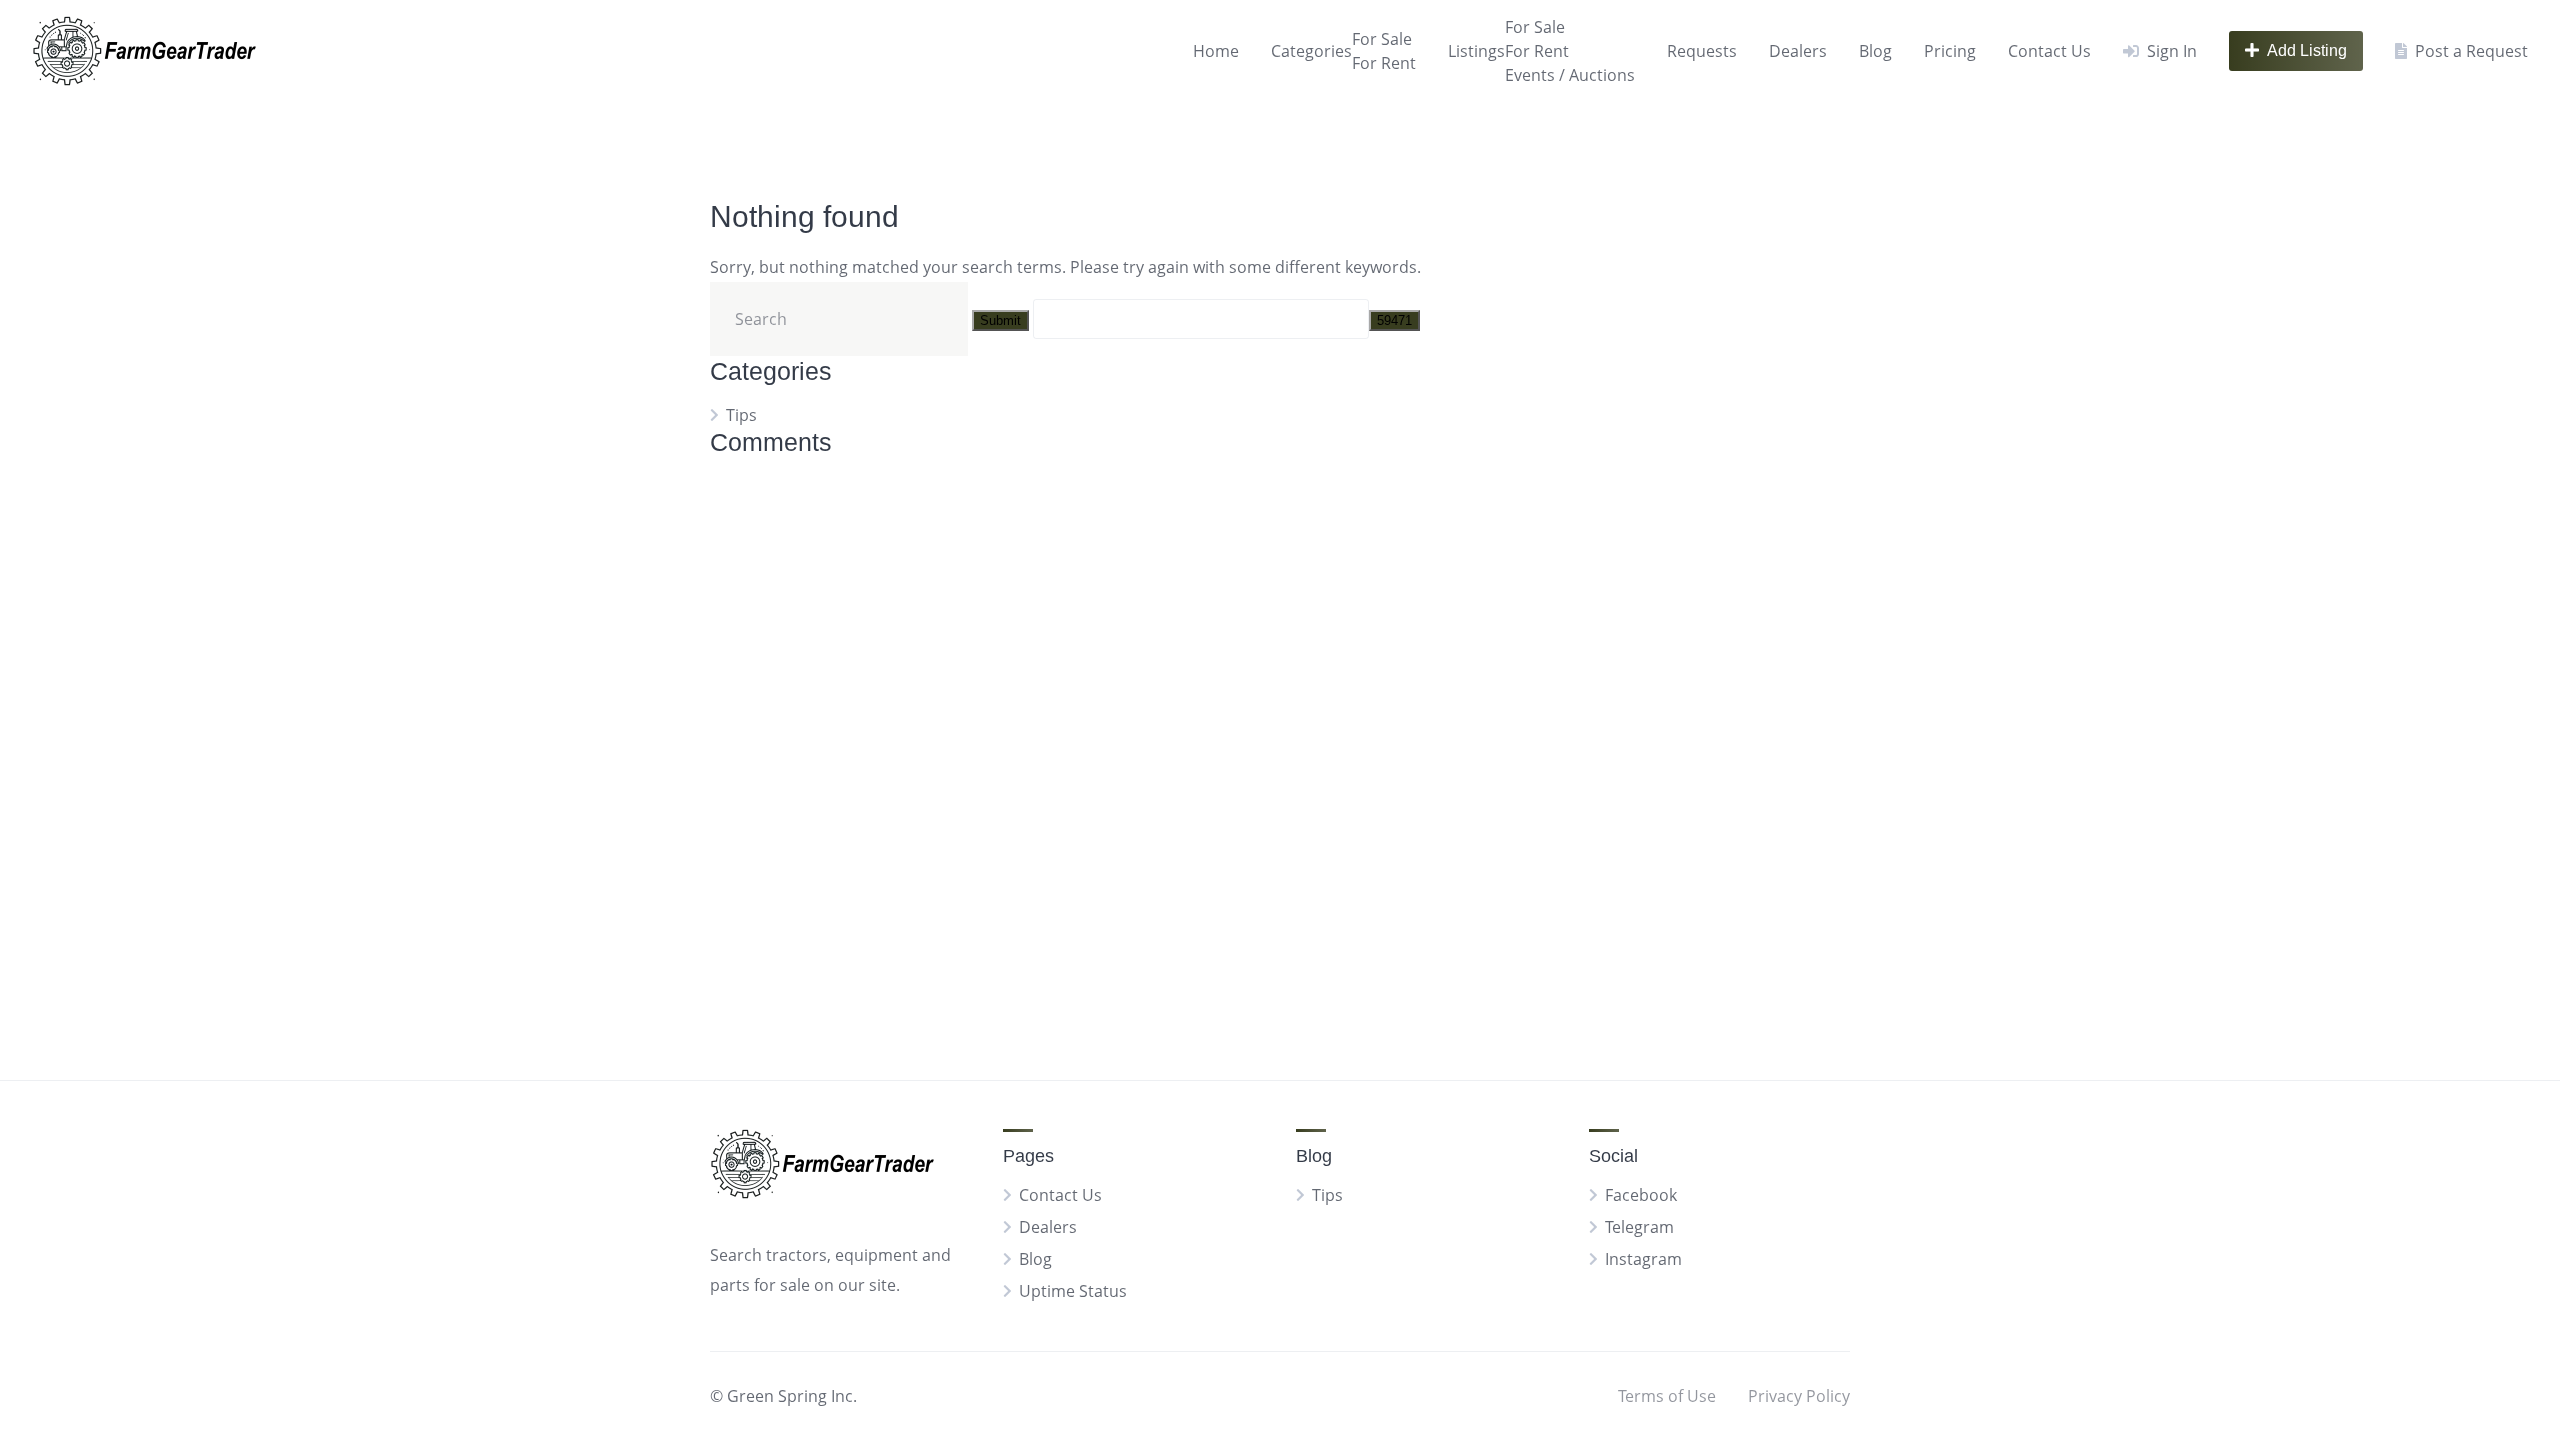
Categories (1311, 51)
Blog (1875, 51)
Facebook (1641, 1195)
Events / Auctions (1570, 75)
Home (1216, 51)
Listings (1476, 51)
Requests (1702, 51)
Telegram (1639, 1227)
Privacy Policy (1799, 1396)
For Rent (1384, 63)
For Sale (1382, 39)
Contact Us (2049, 51)
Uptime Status (1073, 1291)
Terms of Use (1667, 1396)
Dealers (1798, 51)
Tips (741, 415)
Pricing (1950, 51)
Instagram (1643, 1259)
